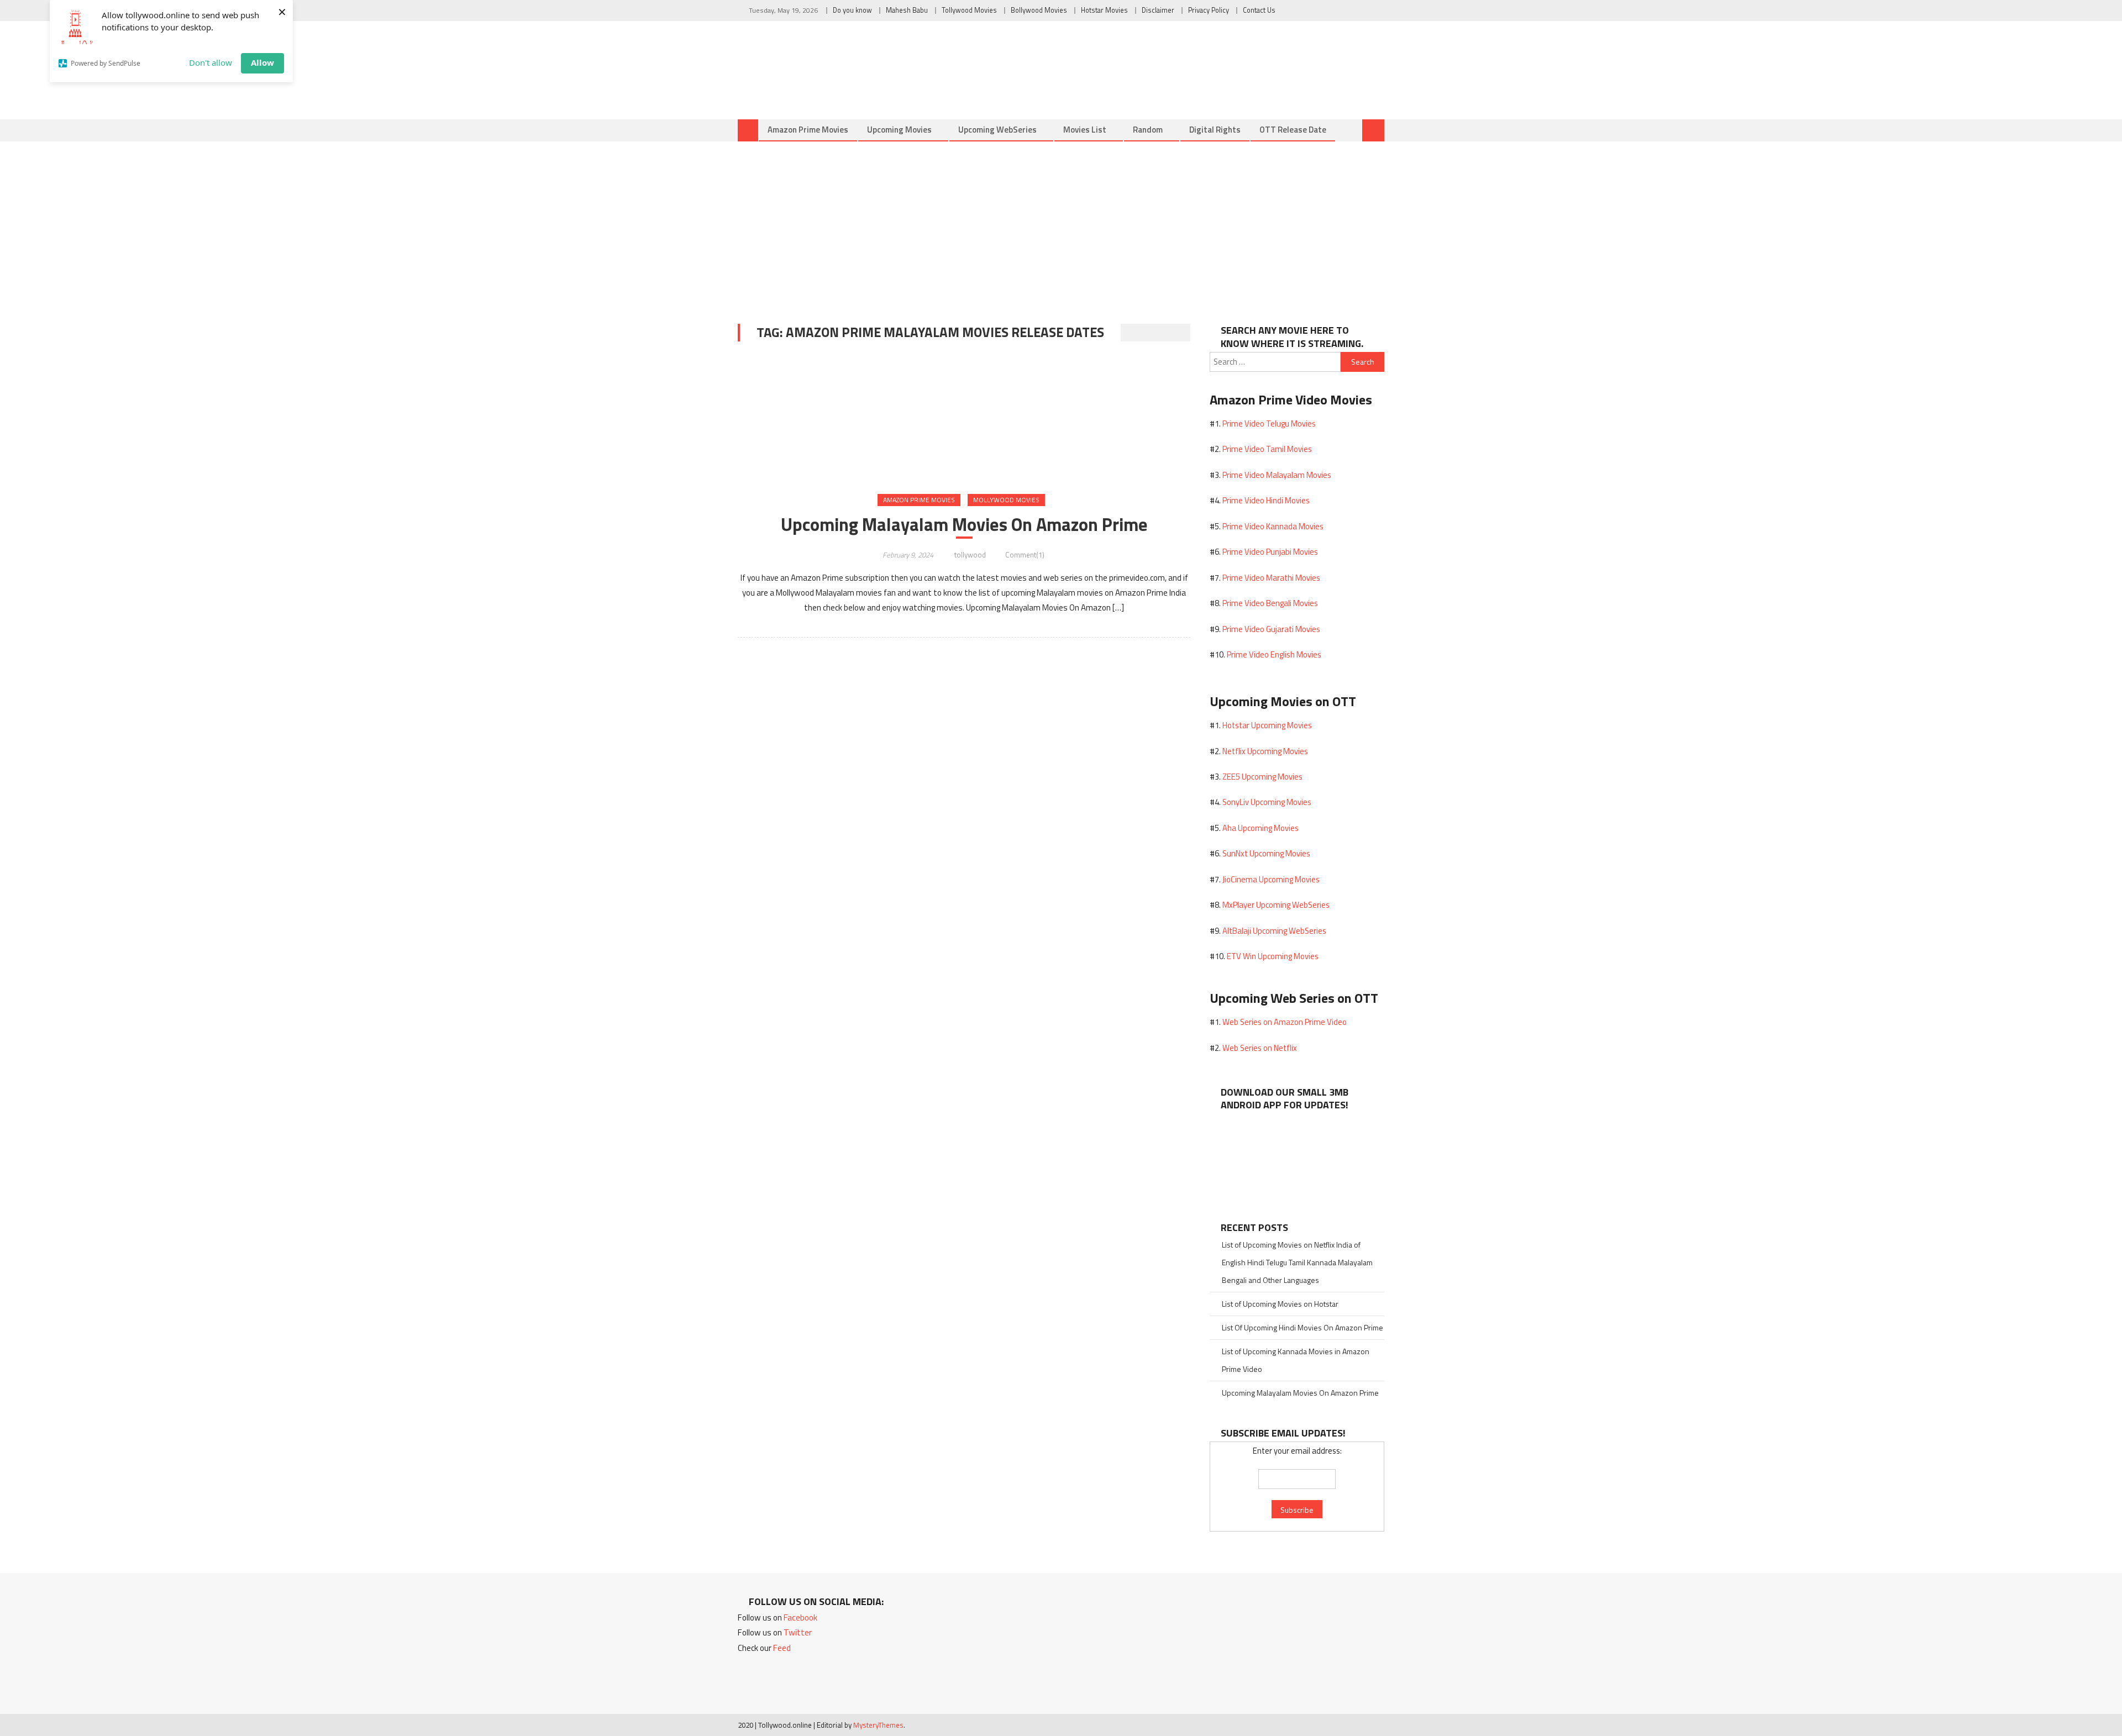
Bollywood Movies (1039, 10)
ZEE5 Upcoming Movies (1262, 777)
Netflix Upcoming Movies (1265, 751)
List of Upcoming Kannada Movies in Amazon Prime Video (1296, 1360)
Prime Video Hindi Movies (1266, 500)
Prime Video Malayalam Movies (1277, 475)
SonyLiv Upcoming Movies (1267, 802)
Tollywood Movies (969, 10)
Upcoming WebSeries (997, 130)
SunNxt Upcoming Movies (1266, 853)
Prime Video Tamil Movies (1267, 449)
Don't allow (211, 62)
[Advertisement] (1061, 224)
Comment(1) (1025, 555)
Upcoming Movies (899, 130)
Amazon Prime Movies (808, 130)
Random (1148, 130)
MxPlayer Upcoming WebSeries (1276, 905)
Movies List (1085, 130)
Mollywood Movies (1006, 500)
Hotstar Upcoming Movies (1267, 725)
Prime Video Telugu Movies (1269, 424)
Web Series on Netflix (1260, 1048)
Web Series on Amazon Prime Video (1285, 1022)
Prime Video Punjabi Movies (1270, 552)
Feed (782, 1648)
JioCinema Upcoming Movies (1271, 879)
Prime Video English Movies (1274, 654)
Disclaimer (1158, 10)
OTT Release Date (1293, 130)
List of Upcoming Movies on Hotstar (1280, 1304)
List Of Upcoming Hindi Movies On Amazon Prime (1302, 1327)
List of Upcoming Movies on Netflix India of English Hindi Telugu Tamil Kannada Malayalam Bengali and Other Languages (1297, 1262)
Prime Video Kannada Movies (1273, 526)
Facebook (800, 1617)
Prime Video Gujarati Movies (1271, 629)
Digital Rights (1215, 130)
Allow (262, 62)
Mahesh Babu (907, 10)
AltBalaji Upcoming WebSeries (1274, 931)
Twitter (798, 1632)
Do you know (852, 10)
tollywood (970, 555)
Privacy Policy (1209, 10)
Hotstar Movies (1104, 10)
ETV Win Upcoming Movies (1273, 956)
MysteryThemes (878, 1725)
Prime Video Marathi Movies (1271, 578)
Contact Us (1259, 10)
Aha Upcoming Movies (1260, 828)
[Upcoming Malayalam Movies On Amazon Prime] (964, 419)
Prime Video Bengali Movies (1270, 603)
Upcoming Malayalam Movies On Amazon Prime (964, 524)
